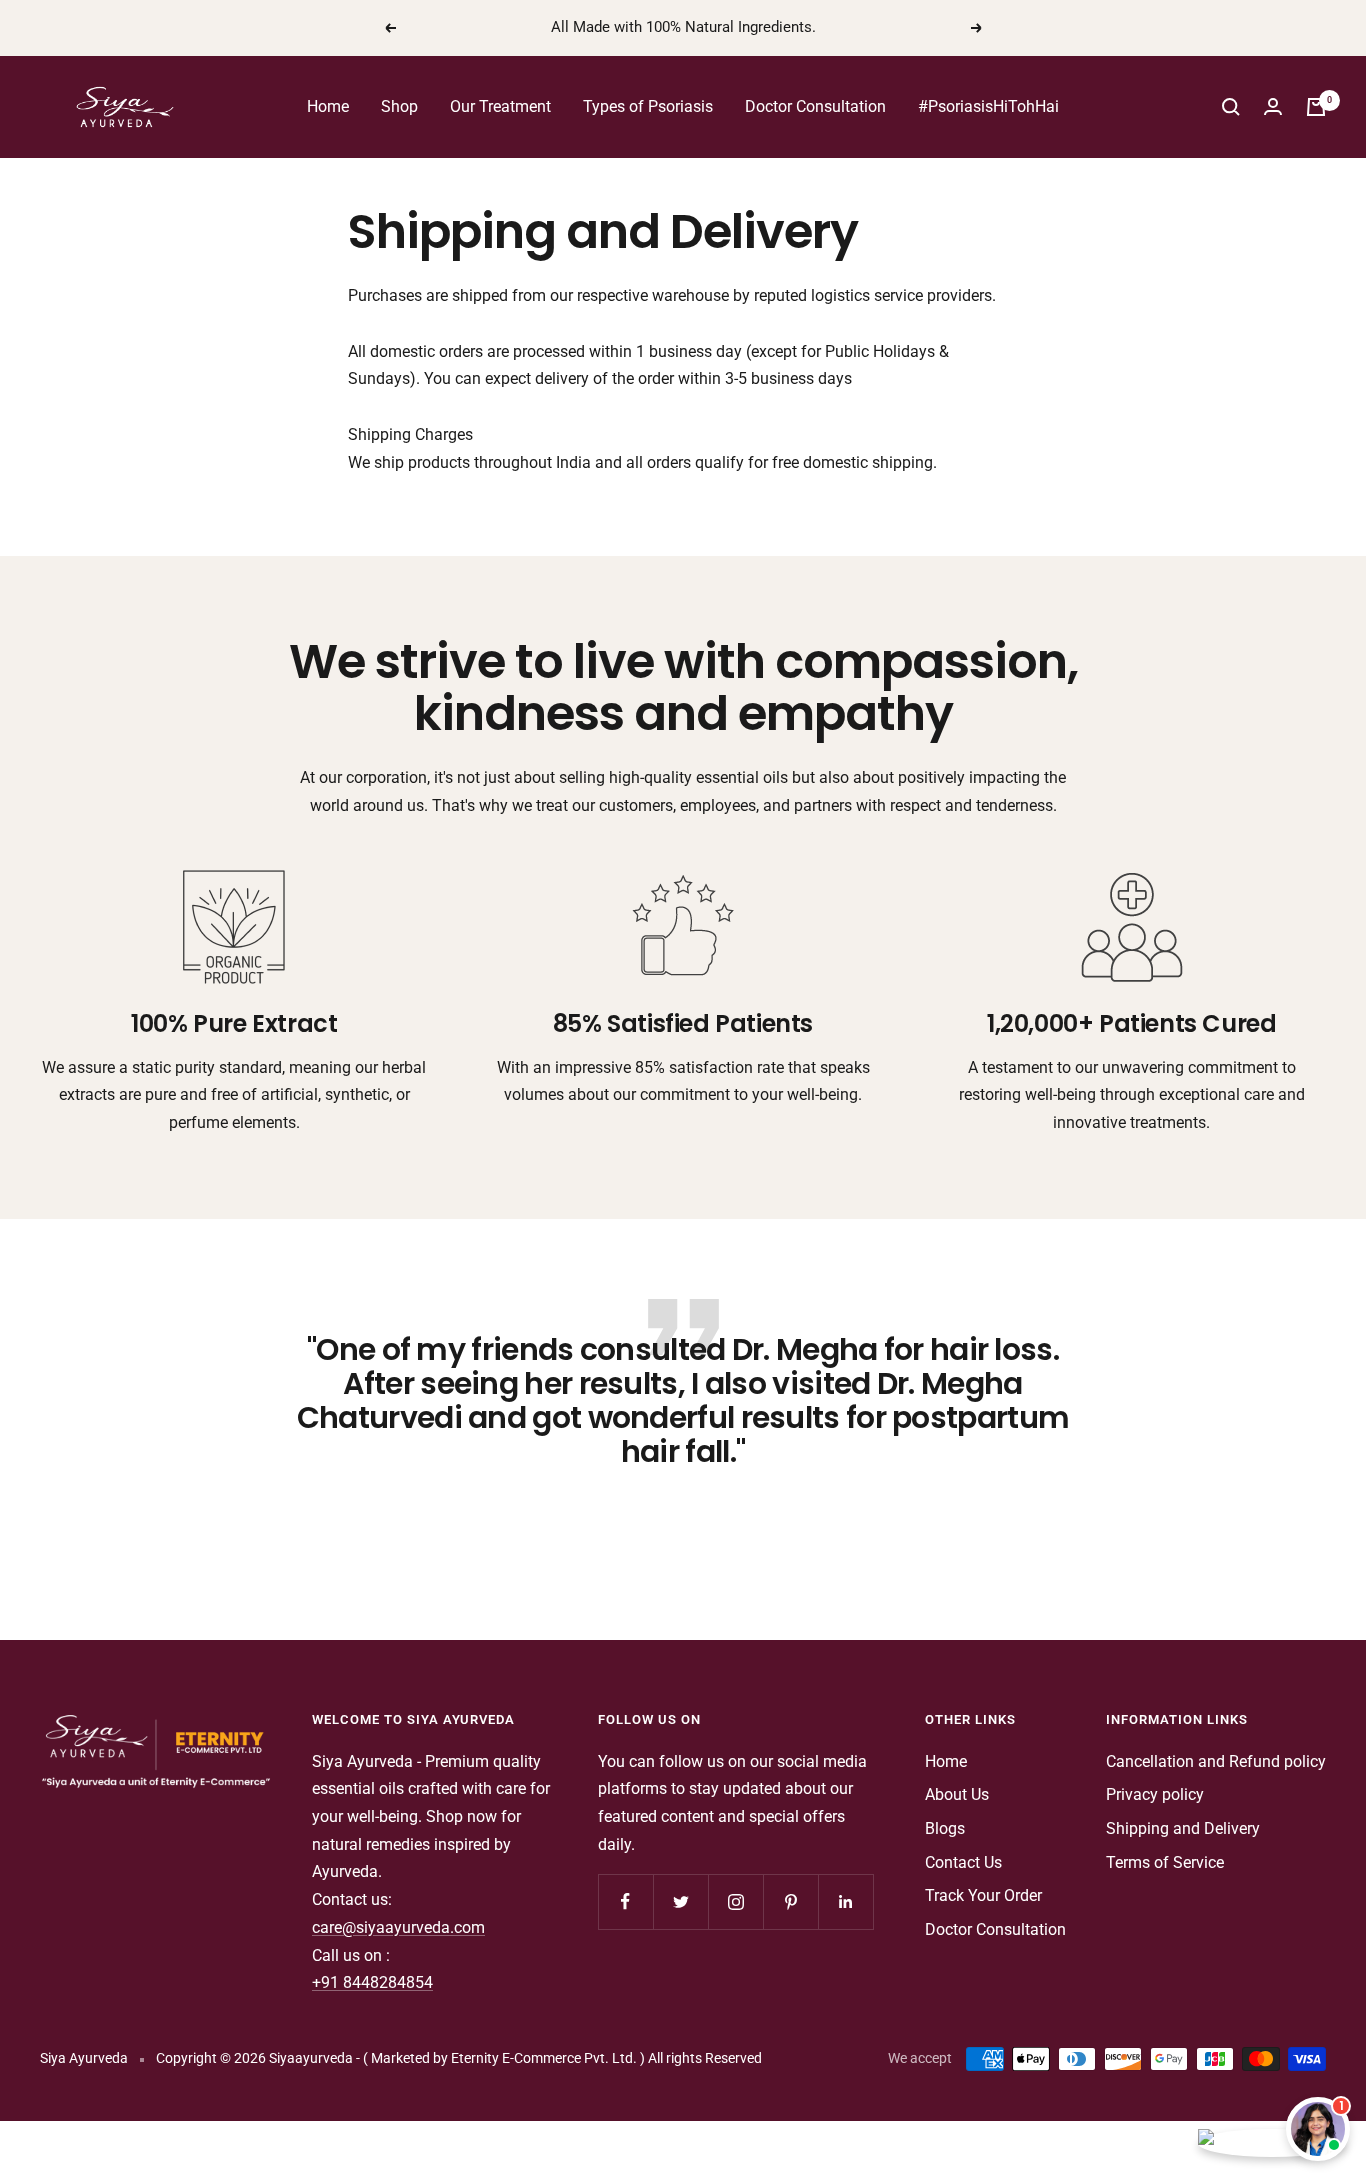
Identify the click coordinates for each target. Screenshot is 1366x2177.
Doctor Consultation (815, 106)
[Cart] (1316, 107)
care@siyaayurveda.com (398, 1927)
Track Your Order (983, 1895)
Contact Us (963, 1862)
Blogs (945, 1828)
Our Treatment (500, 106)
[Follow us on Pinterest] (790, 1901)
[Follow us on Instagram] (735, 1901)
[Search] (1231, 107)
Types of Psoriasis (648, 106)
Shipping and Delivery (1183, 1828)
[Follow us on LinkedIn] (845, 1901)
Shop (399, 106)
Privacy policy (1155, 1794)
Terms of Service (1165, 1862)
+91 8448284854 (372, 1982)
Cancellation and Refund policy (1216, 1761)
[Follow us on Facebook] (625, 1901)
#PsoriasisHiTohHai (988, 106)
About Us (957, 1794)
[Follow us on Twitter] (680, 1901)
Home (328, 106)
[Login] (1273, 106)
